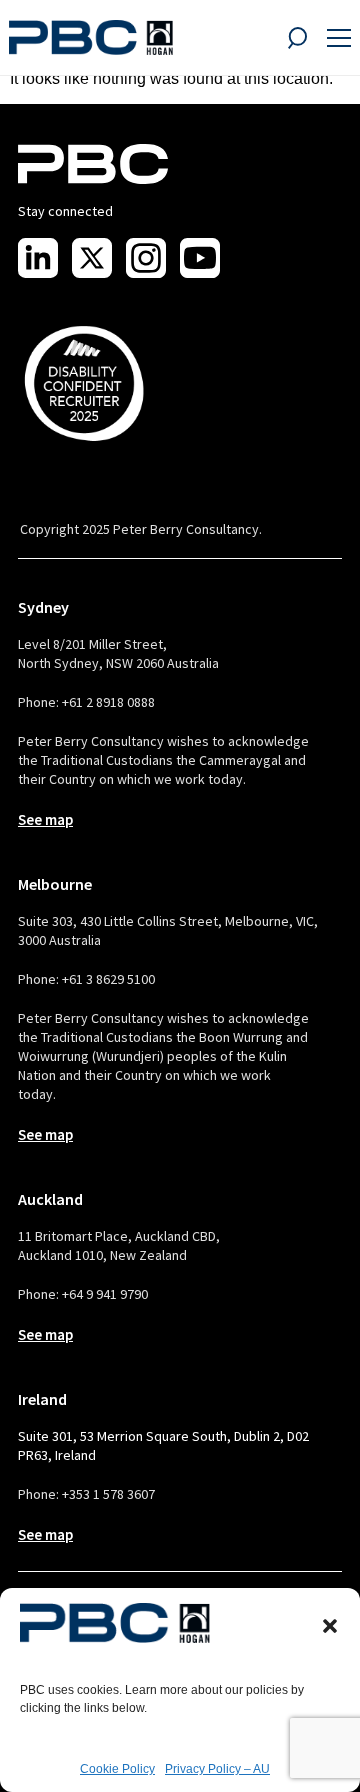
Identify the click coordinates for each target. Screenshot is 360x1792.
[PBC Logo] (91, 37)
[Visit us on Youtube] (200, 258)
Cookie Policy (117, 1769)
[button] (330, 1626)
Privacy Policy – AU (217, 1769)
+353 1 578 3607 (108, 1494)
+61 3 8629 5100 (108, 979)
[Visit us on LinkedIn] (38, 258)
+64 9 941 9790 (105, 1294)
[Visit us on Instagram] (146, 258)
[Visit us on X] (92, 258)
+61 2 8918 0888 (108, 702)
